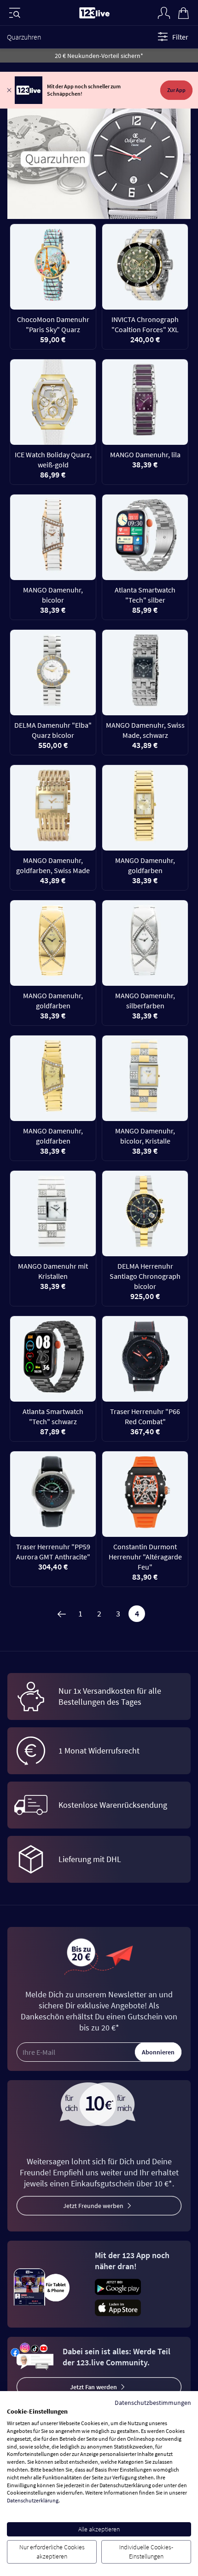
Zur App (176, 90)
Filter (180, 37)
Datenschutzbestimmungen (153, 2403)
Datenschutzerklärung (33, 2500)
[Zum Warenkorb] (183, 12)
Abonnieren (158, 2052)
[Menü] (15, 13)
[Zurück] (61, 1614)
